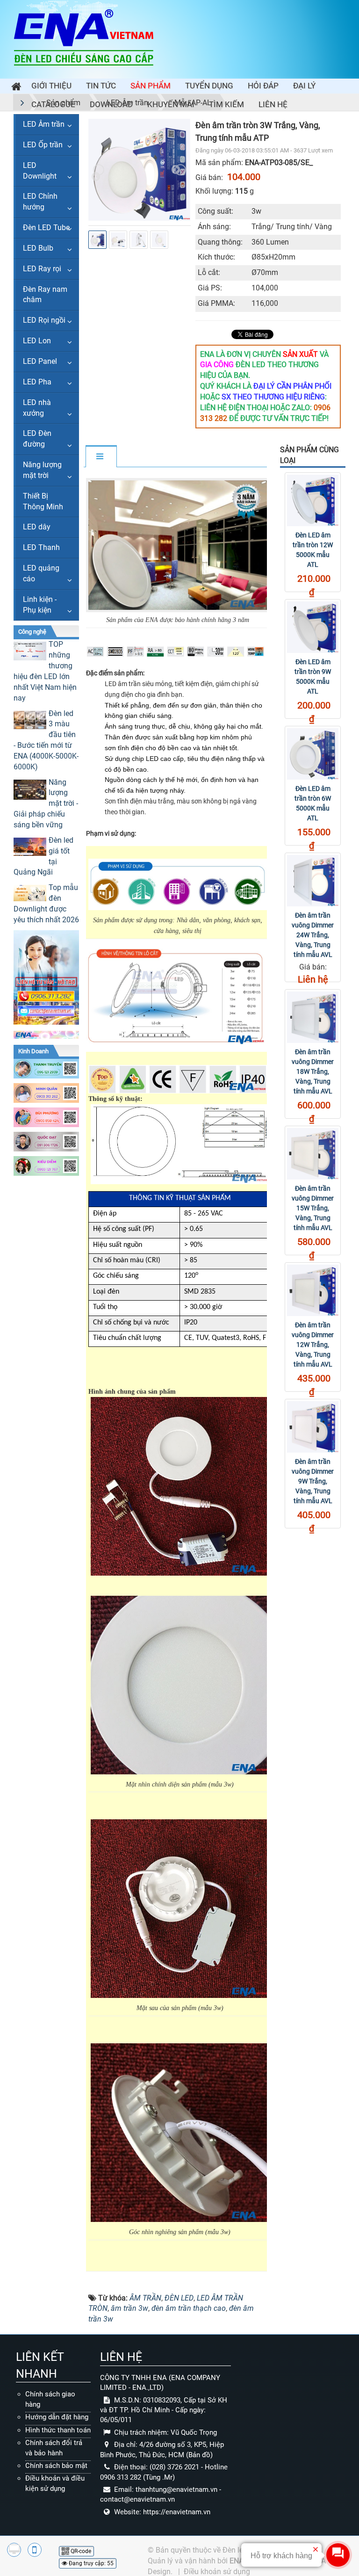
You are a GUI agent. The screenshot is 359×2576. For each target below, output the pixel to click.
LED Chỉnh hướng (40, 202)
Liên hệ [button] (273, 104)
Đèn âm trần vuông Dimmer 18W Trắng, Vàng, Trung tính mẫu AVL (313, 1071)
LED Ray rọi (42, 269)
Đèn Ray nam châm (45, 295)
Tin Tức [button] (101, 86)
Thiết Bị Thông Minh (43, 501)
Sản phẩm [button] (151, 86)
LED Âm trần (44, 124)
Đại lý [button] (304, 86)
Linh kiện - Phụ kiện (40, 605)
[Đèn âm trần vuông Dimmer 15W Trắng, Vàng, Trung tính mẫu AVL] (313, 1154)
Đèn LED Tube (46, 228)
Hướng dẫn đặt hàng (57, 2417)
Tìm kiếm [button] (226, 104)
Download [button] (111, 104)
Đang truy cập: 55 (90, 2563)
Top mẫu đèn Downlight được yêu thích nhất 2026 (46, 904)
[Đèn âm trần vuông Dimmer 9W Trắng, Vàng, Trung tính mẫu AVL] (313, 1427)
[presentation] (99, 170)
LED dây (37, 527)
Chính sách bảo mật (56, 2466)
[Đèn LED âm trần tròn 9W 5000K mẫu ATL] (313, 627)
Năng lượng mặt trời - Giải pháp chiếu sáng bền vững (46, 803)
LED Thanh (41, 547)
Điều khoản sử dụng (217, 2572)
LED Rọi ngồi (44, 320)
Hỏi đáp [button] (263, 86)
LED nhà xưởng (37, 408)
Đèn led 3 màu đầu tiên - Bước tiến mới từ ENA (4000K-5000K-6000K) (46, 740)
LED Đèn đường (37, 439)
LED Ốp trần (43, 145)
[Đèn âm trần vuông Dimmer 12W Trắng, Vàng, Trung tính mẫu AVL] (313, 1290)
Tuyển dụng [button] (209, 86)
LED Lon (37, 341)
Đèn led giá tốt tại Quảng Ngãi (43, 856)
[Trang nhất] (14, 88)
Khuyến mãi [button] (171, 104)
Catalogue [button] (53, 104)
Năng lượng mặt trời (42, 470)
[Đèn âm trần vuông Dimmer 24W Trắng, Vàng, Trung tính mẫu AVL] (313, 881)
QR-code (80, 2551)
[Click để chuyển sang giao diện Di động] (35, 2550)
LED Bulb (38, 248)
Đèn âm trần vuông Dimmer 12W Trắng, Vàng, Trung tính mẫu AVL (313, 1345)
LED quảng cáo (41, 573)
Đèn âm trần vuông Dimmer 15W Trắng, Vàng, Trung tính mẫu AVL (313, 1208)
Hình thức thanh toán (58, 2430)
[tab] (101, 457)
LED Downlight (40, 171)
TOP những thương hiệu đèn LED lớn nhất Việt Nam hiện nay (45, 671)
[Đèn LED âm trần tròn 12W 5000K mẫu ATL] (313, 500)
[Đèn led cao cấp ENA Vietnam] (84, 37)
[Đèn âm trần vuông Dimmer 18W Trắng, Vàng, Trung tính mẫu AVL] (313, 1017)
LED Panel (40, 361)
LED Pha (37, 382)
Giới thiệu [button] (51, 86)
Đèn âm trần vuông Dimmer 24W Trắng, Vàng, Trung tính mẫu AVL (313, 935)
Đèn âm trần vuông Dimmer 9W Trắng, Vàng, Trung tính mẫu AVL (313, 1481)
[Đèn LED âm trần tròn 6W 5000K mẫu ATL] (313, 754)
